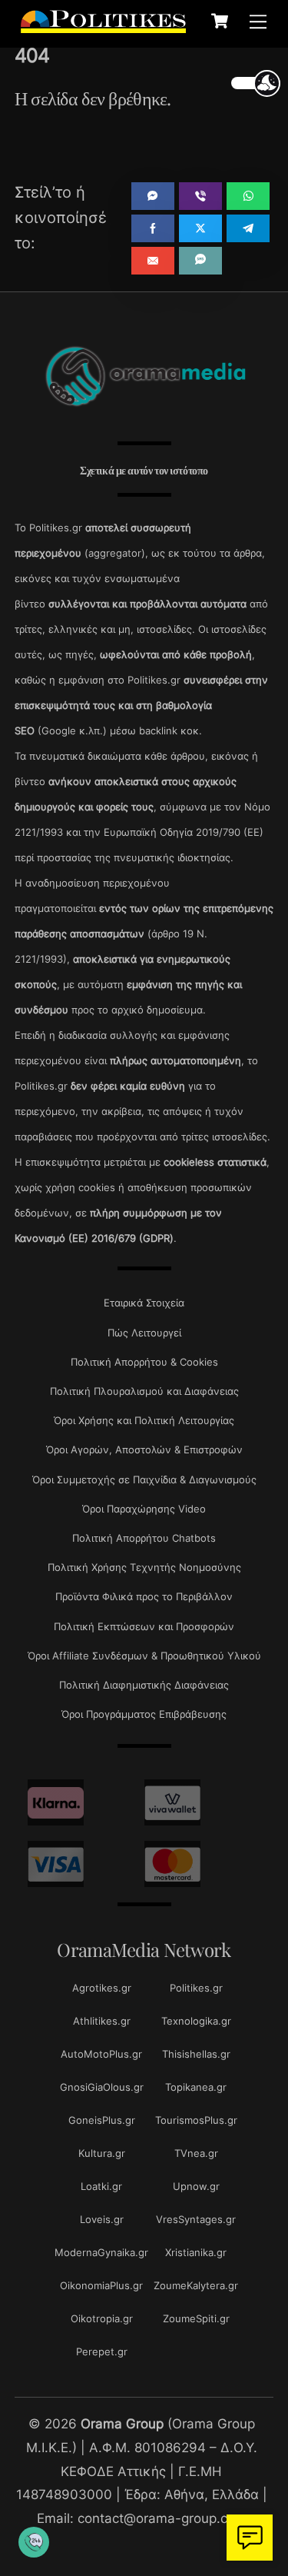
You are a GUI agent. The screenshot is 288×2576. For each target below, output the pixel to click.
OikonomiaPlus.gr (101, 2285)
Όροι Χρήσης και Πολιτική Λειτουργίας (144, 1420)
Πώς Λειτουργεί (144, 1333)
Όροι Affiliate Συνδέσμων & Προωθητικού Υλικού (144, 1656)
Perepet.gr (102, 2351)
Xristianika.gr (196, 2252)
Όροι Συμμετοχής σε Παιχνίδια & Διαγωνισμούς (144, 1479)
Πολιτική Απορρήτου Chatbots (144, 1538)
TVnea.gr (196, 2153)
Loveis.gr (102, 2219)
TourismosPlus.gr (196, 2120)
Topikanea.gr (196, 2087)
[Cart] (220, 21)
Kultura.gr (102, 2153)
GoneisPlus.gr (102, 2120)
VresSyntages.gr (196, 2219)
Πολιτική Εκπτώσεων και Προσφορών (144, 1626)
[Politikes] (103, 25)
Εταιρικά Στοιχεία (144, 1303)
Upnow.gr (196, 2186)
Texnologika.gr (196, 2021)
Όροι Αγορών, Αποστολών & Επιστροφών (144, 1449)
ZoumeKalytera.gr (196, 2285)
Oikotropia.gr (102, 2318)
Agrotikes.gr (102, 1988)
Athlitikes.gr (102, 2021)
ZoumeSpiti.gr (196, 2318)
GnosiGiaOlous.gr (102, 2087)
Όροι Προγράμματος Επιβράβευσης (144, 1714)
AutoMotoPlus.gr (101, 2054)
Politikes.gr (196, 1988)
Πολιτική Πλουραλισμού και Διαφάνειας (144, 1391)
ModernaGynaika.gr (101, 2252)
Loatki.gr (101, 2186)
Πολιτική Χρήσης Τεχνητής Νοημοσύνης (144, 1567)
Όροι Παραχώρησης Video (144, 1509)
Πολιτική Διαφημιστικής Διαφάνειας (144, 1685)
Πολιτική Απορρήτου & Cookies (144, 1362)
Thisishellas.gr (196, 2054)
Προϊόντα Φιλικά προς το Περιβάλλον (144, 1596)
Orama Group (122, 2423)
